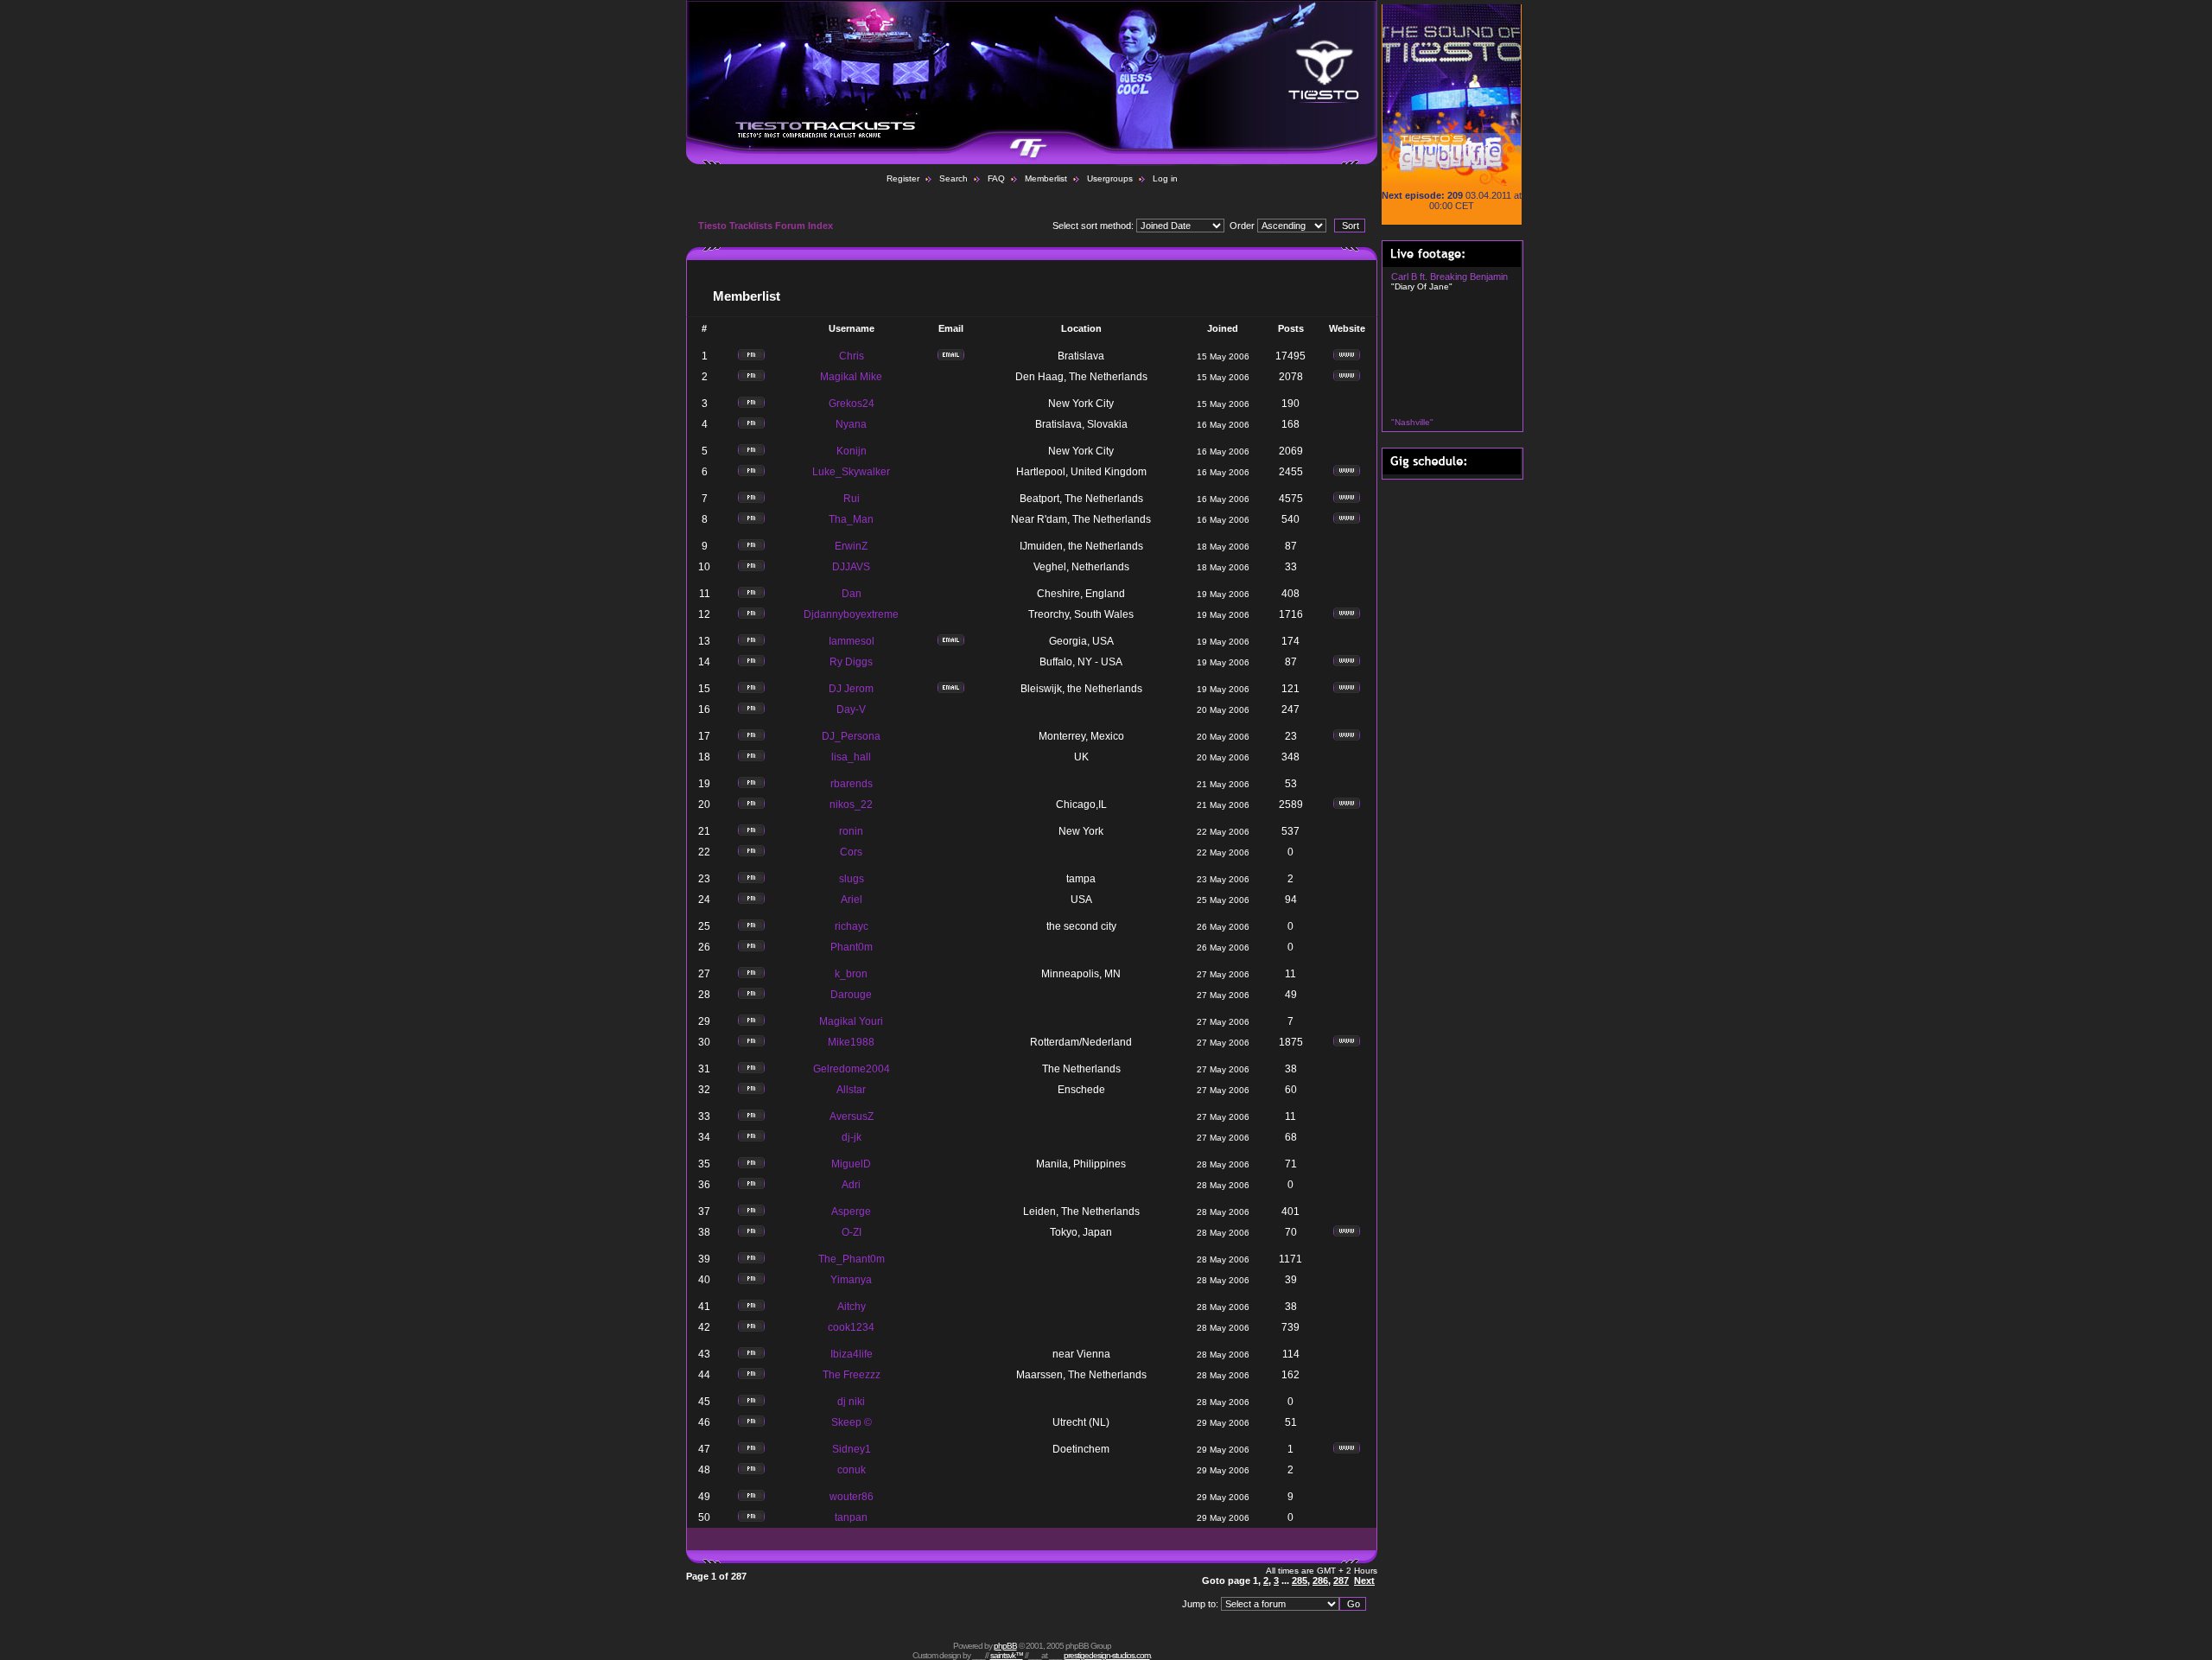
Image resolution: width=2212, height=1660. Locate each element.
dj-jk (852, 1137)
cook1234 (851, 1327)
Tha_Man (851, 519)
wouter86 (852, 1497)
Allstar (851, 1090)
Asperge (851, 1212)
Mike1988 (851, 1042)
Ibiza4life (852, 1354)
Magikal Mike (851, 377)
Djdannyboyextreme (851, 614)
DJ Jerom (851, 689)
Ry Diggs (851, 662)
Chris (852, 356)
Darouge (851, 995)
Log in (1165, 178)
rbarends (852, 784)
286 (1320, 1580)
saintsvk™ (1007, 1655)
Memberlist (1046, 178)
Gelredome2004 (852, 1069)
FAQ (996, 178)
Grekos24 (852, 404)
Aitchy (852, 1307)
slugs (852, 879)
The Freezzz (852, 1375)
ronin (851, 831)
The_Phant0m (852, 1259)
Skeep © (852, 1422)
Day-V (851, 709)
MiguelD (851, 1164)
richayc (852, 926)
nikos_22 (851, 805)
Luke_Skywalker (851, 472)
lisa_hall (851, 757)
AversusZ (852, 1116)
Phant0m (852, 947)
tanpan (851, 1517)
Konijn (852, 451)
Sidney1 (852, 1449)
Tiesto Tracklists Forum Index (766, 226)
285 (1300, 1580)
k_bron (851, 974)
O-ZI (852, 1232)
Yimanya (851, 1280)
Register (903, 178)
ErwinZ (851, 546)
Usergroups (1110, 178)
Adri (851, 1185)
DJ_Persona (851, 736)
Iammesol (852, 641)
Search (953, 178)
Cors (851, 852)
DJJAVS (851, 567)
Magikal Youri (851, 1021)
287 (1341, 1580)
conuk (852, 1470)
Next (1364, 1580)
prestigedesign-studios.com (1107, 1655)
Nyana (851, 424)
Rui (852, 499)
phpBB (1005, 1646)
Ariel (852, 900)
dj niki (851, 1402)
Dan (852, 594)
